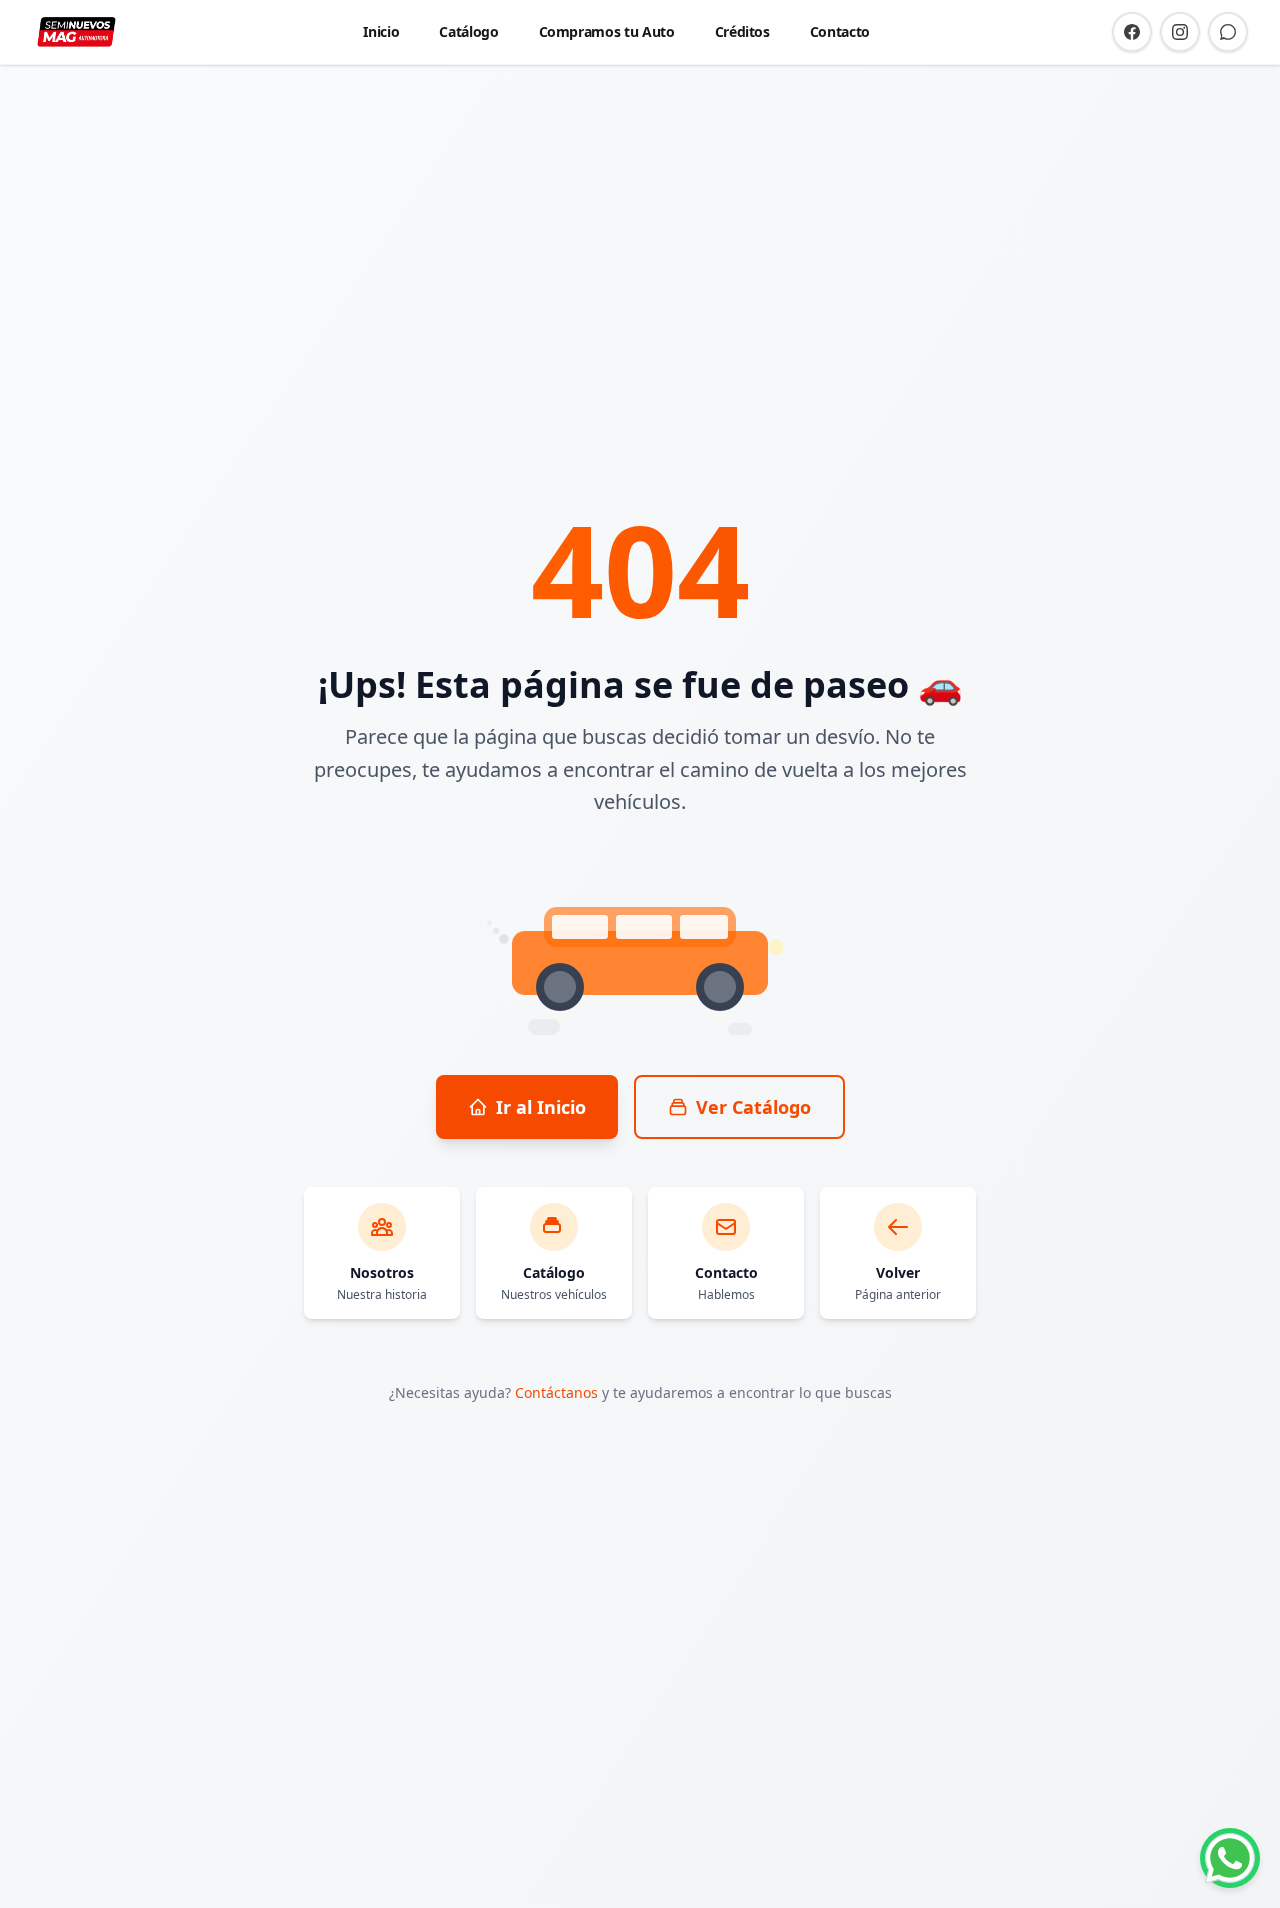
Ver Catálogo (753, 1107)
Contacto (840, 31)
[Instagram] (1180, 32)
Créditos (742, 31)
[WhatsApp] (1228, 32)
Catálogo (468, 31)
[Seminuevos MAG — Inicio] (76, 32)
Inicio (381, 31)
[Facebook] (1132, 32)
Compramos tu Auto (607, 31)
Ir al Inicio (541, 1107)
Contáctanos (556, 1392)
